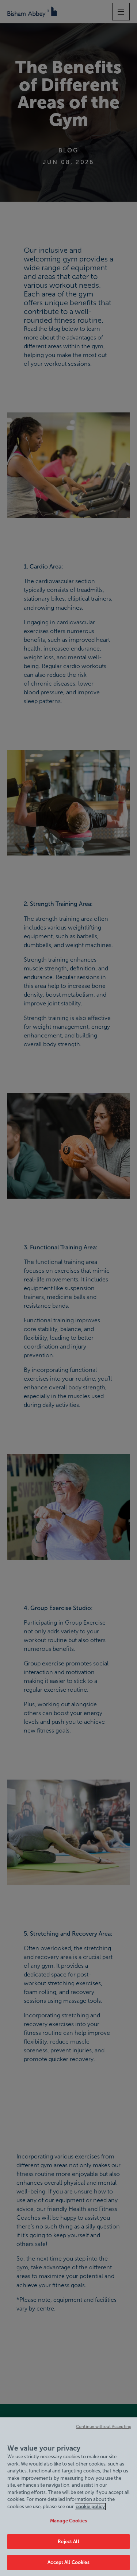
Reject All (68, 2542)
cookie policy (90, 2507)
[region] (68, 2497)
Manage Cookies (68, 2521)
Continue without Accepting (104, 2426)
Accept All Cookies (68, 2562)
